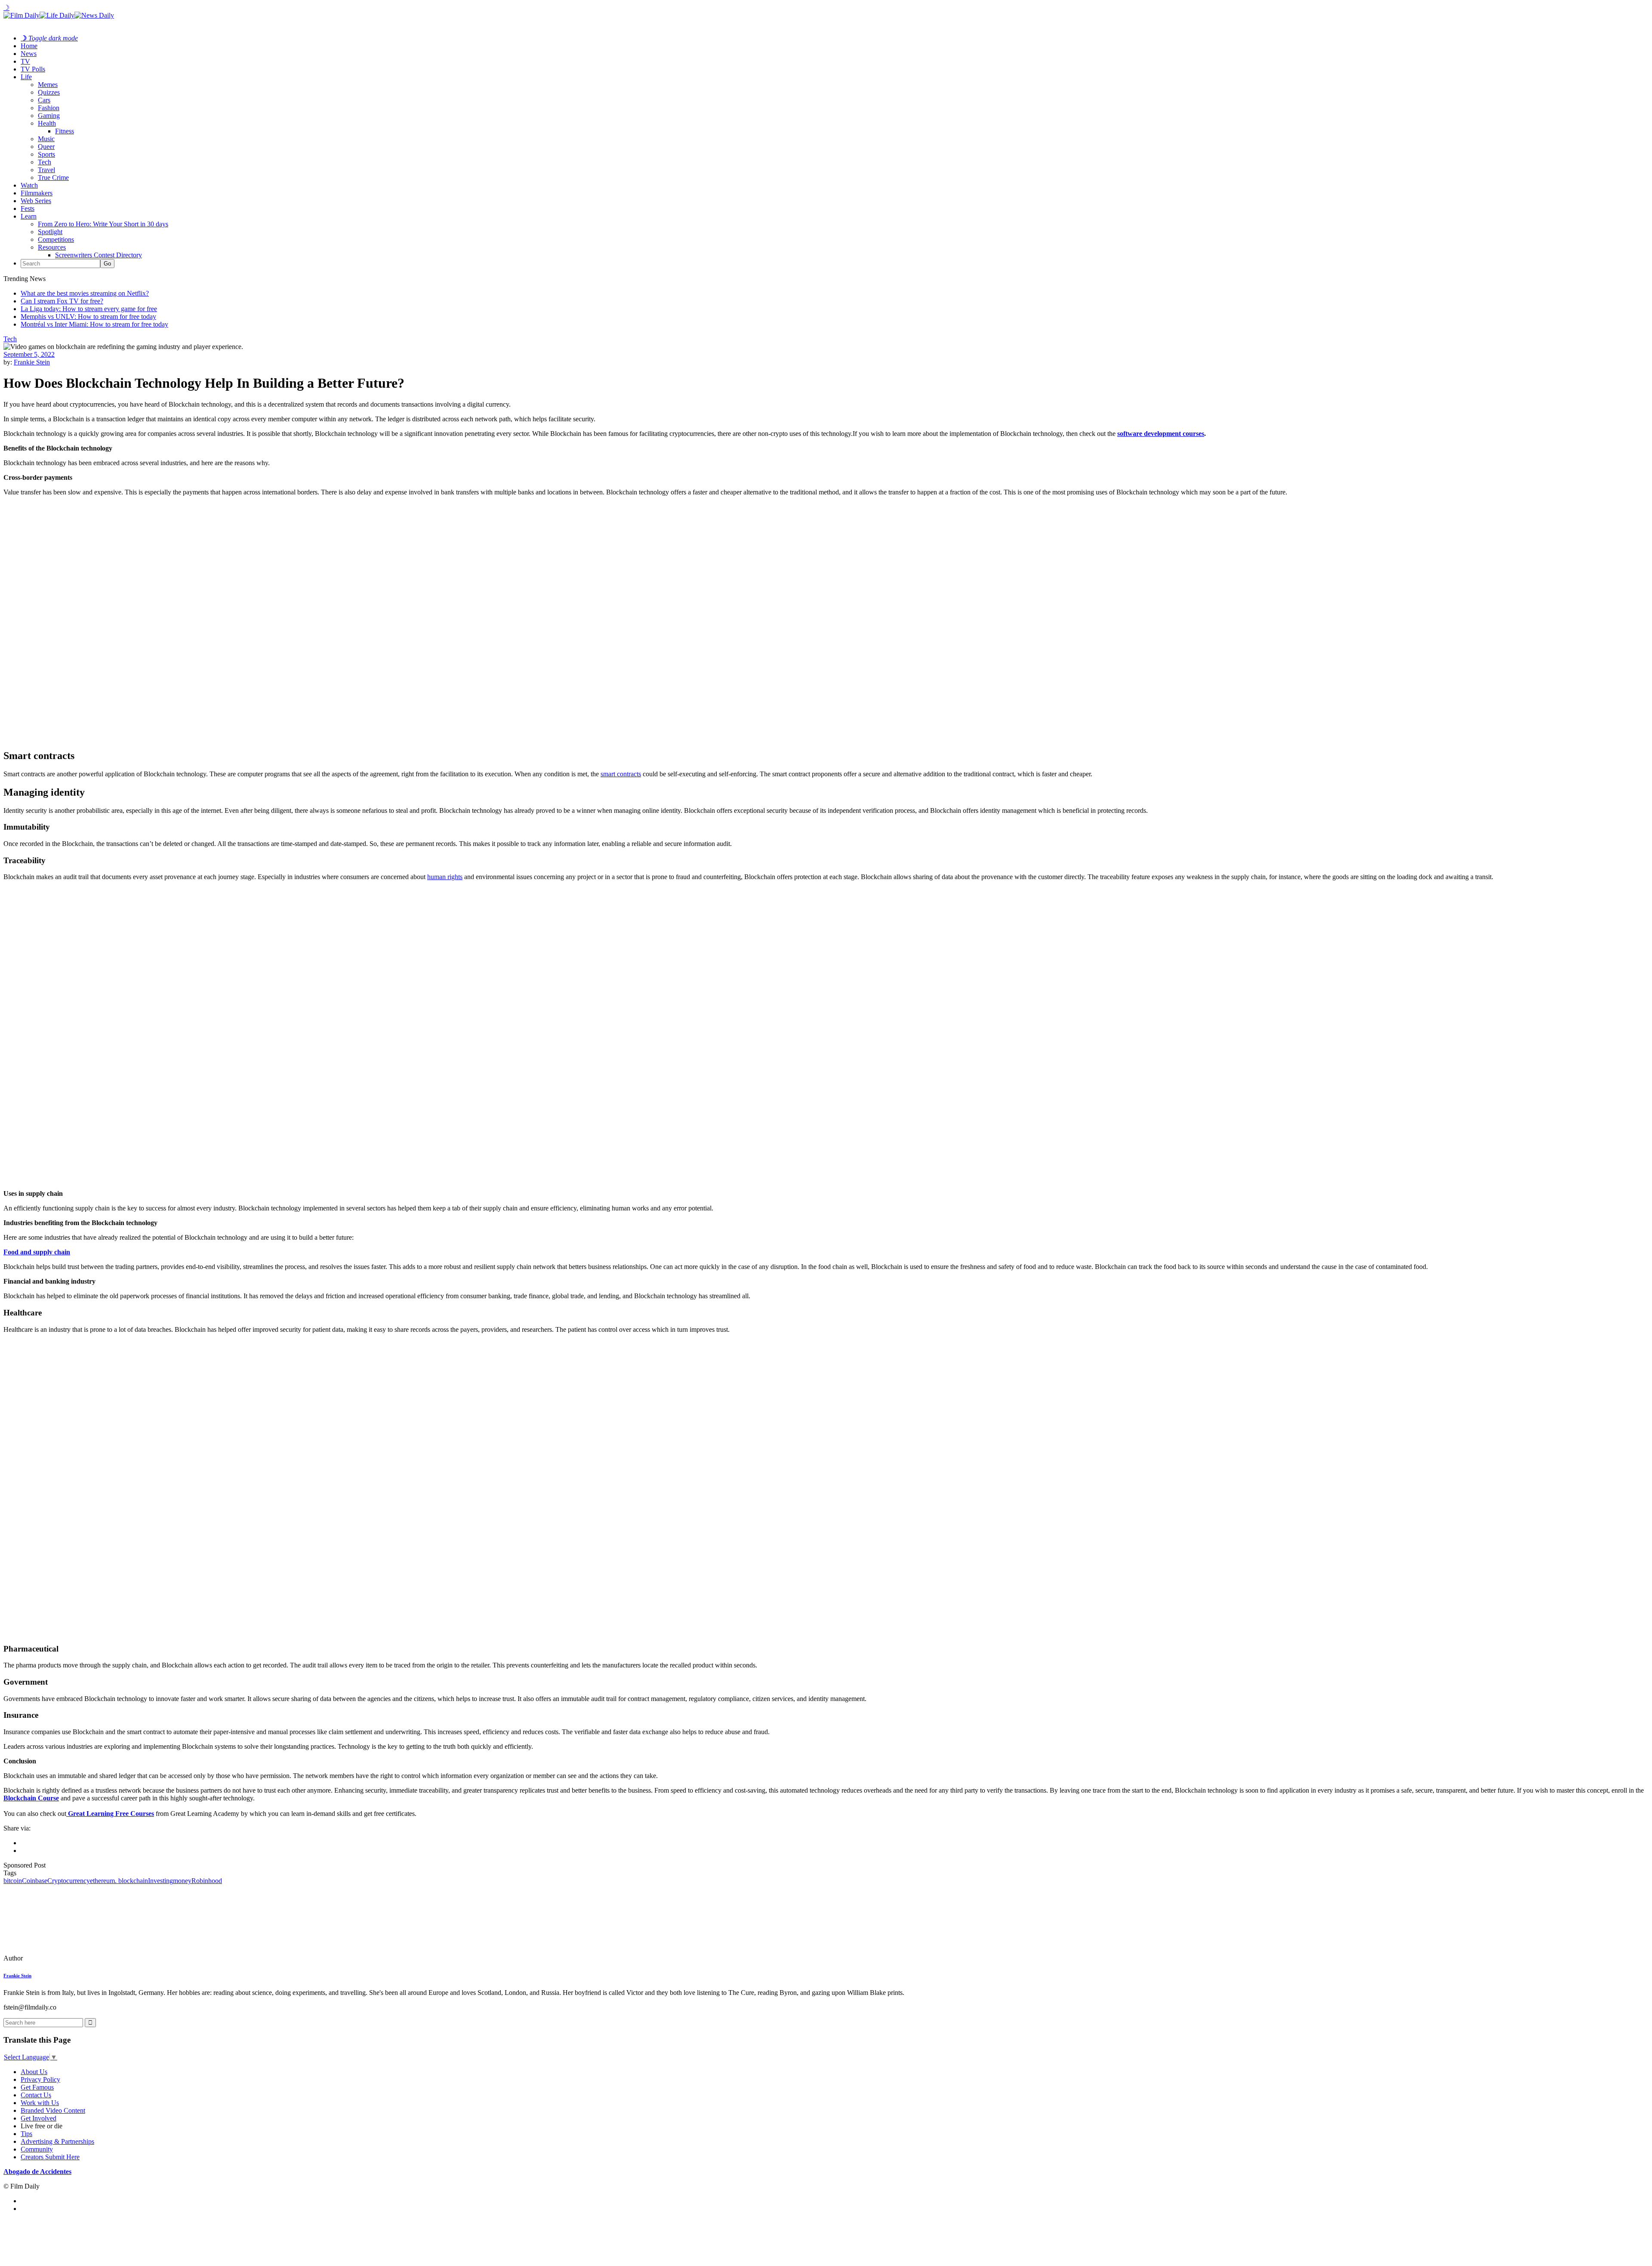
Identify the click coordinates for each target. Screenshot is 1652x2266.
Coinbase (35, 1881)
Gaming (49, 116)
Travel (46, 170)
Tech (45, 162)
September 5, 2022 (29, 354)
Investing (160, 1881)
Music (46, 139)
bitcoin (13, 1881)
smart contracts (621, 774)
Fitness (65, 131)
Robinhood (207, 1881)
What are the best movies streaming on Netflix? (85, 293)
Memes (48, 85)
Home (29, 46)
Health (47, 123)
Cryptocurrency (69, 1881)
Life (26, 77)
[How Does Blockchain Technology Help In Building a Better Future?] (62, 1958)
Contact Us (36, 2095)
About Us (34, 2072)
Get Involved (39, 2118)
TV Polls (33, 69)
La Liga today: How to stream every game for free (89, 309)
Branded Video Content (53, 2110)
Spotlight (50, 232)
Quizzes (49, 92)
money (182, 1881)
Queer (46, 147)
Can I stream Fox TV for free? (62, 301)
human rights (445, 877)
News (29, 54)
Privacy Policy (40, 2079)
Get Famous (37, 2087)
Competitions (56, 239)
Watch (29, 185)
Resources (52, 247)
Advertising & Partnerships (57, 2141)
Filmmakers (37, 193)
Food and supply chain (37, 1252)
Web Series (36, 201)
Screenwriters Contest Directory (99, 255)
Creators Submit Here (50, 2157)
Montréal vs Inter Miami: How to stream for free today (94, 324)
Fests (28, 208)
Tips (26, 2134)
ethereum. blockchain (119, 1881)
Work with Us (40, 2103)
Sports (46, 154)
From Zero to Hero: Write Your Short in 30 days (103, 224)
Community (37, 2149)
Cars (44, 100)
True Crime (53, 178)
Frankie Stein (32, 362)
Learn (29, 216)
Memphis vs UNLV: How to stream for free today (88, 316)
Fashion (49, 108)
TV (25, 61)
